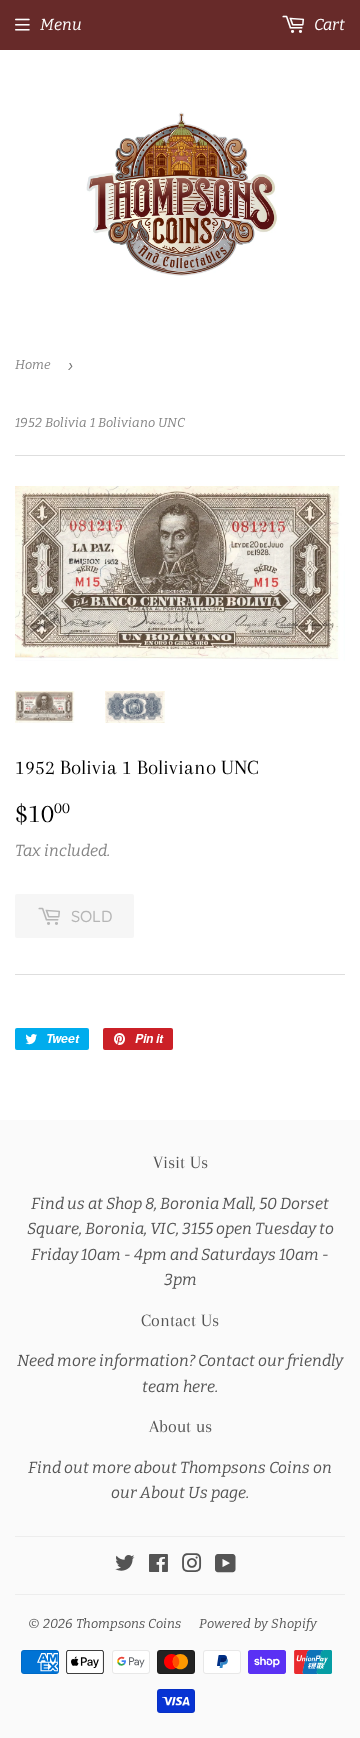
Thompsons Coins (128, 1623)
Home (33, 364)
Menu (61, 24)
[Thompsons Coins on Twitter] (125, 1565)
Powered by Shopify (258, 1623)
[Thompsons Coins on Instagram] (192, 1565)
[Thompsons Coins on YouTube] (225, 1565)
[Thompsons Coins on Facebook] (158, 1565)
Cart (328, 24)
